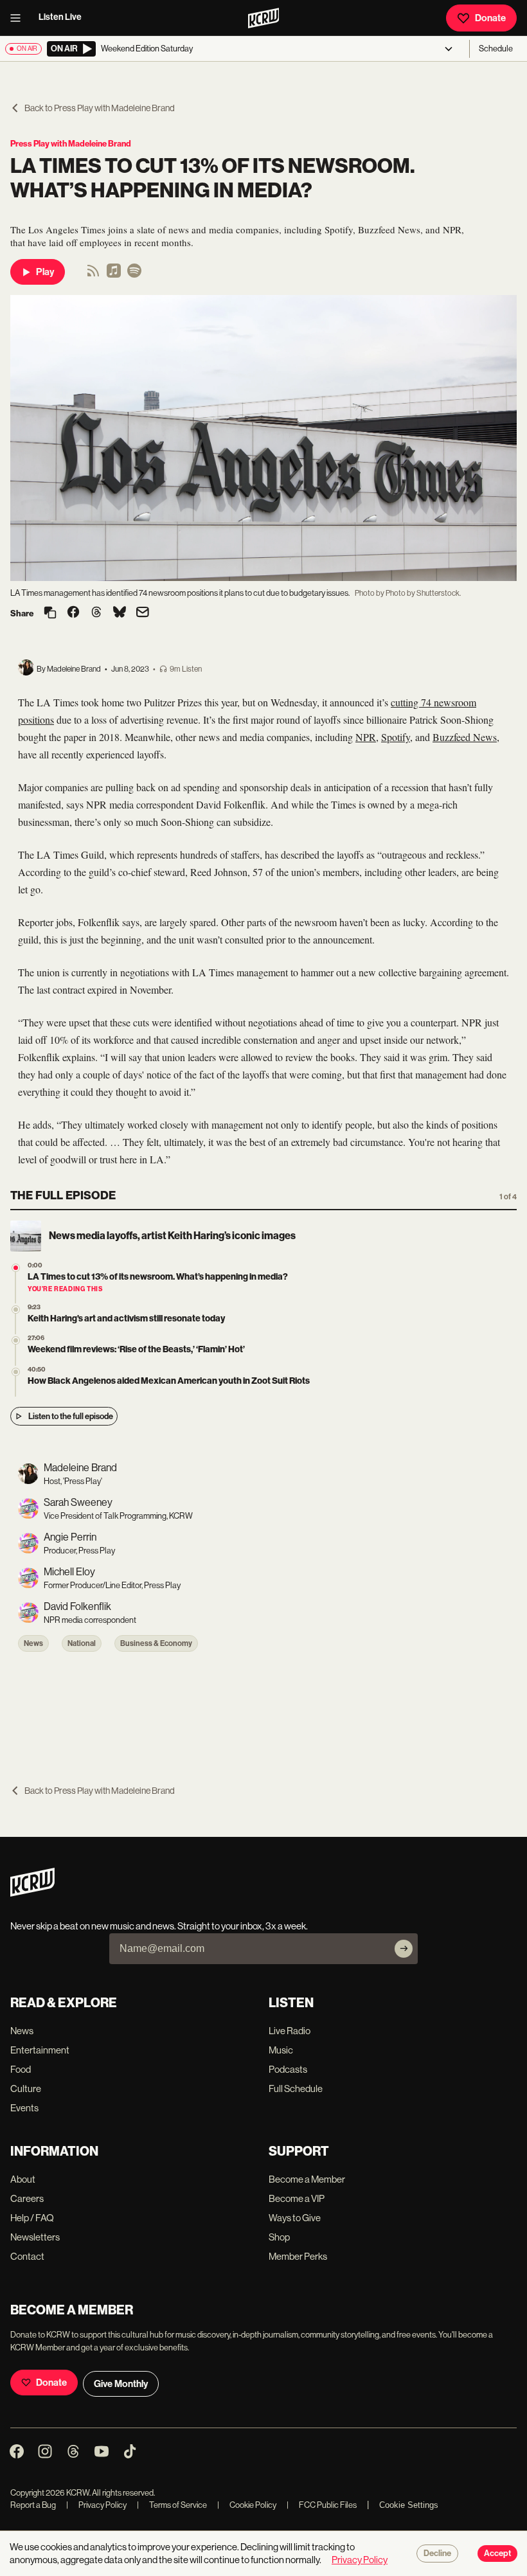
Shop (279, 2237)
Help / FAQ (32, 2218)
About (23, 2179)
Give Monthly (121, 2384)
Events (24, 2108)
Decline (437, 2554)
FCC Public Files (322, 2505)
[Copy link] (50, 613)
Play (45, 272)
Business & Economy (156, 1643)
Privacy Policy (96, 2505)
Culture (26, 2089)
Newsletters (35, 2237)
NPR (366, 737)
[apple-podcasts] (114, 275)
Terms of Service (172, 2505)
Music (281, 2050)
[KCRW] (32, 1893)
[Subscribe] (404, 1949)
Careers (27, 2198)
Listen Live (60, 17)
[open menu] (19, 18)
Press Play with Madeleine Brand (71, 144)
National (82, 1643)
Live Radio (290, 2031)
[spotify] (134, 275)
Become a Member (307, 2179)
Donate (490, 18)
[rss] (93, 275)
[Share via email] (143, 613)
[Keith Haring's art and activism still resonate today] (16, 1310)
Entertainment (40, 2050)
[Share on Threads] (96, 613)
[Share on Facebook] (73, 613)
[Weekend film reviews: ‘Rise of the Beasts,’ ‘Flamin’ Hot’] (16, 1340)
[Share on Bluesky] (120, 613)
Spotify (396, 737)
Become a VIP (297, 2198)
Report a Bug (33, 2505)
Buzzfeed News (465, 737)
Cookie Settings (409, 2505)
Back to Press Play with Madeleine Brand (100, 108)
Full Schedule (296, 2089)
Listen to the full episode (71, 1416)
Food (21, 2069)
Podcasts (288, 2069)
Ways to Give (295, 2218)
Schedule (496, 49)
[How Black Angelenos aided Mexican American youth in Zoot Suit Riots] (16, 1372)
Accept (497, 2554)
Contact (27, 2256)
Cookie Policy (247, 2505)
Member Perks (298, 2256)
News (33, 1643)
